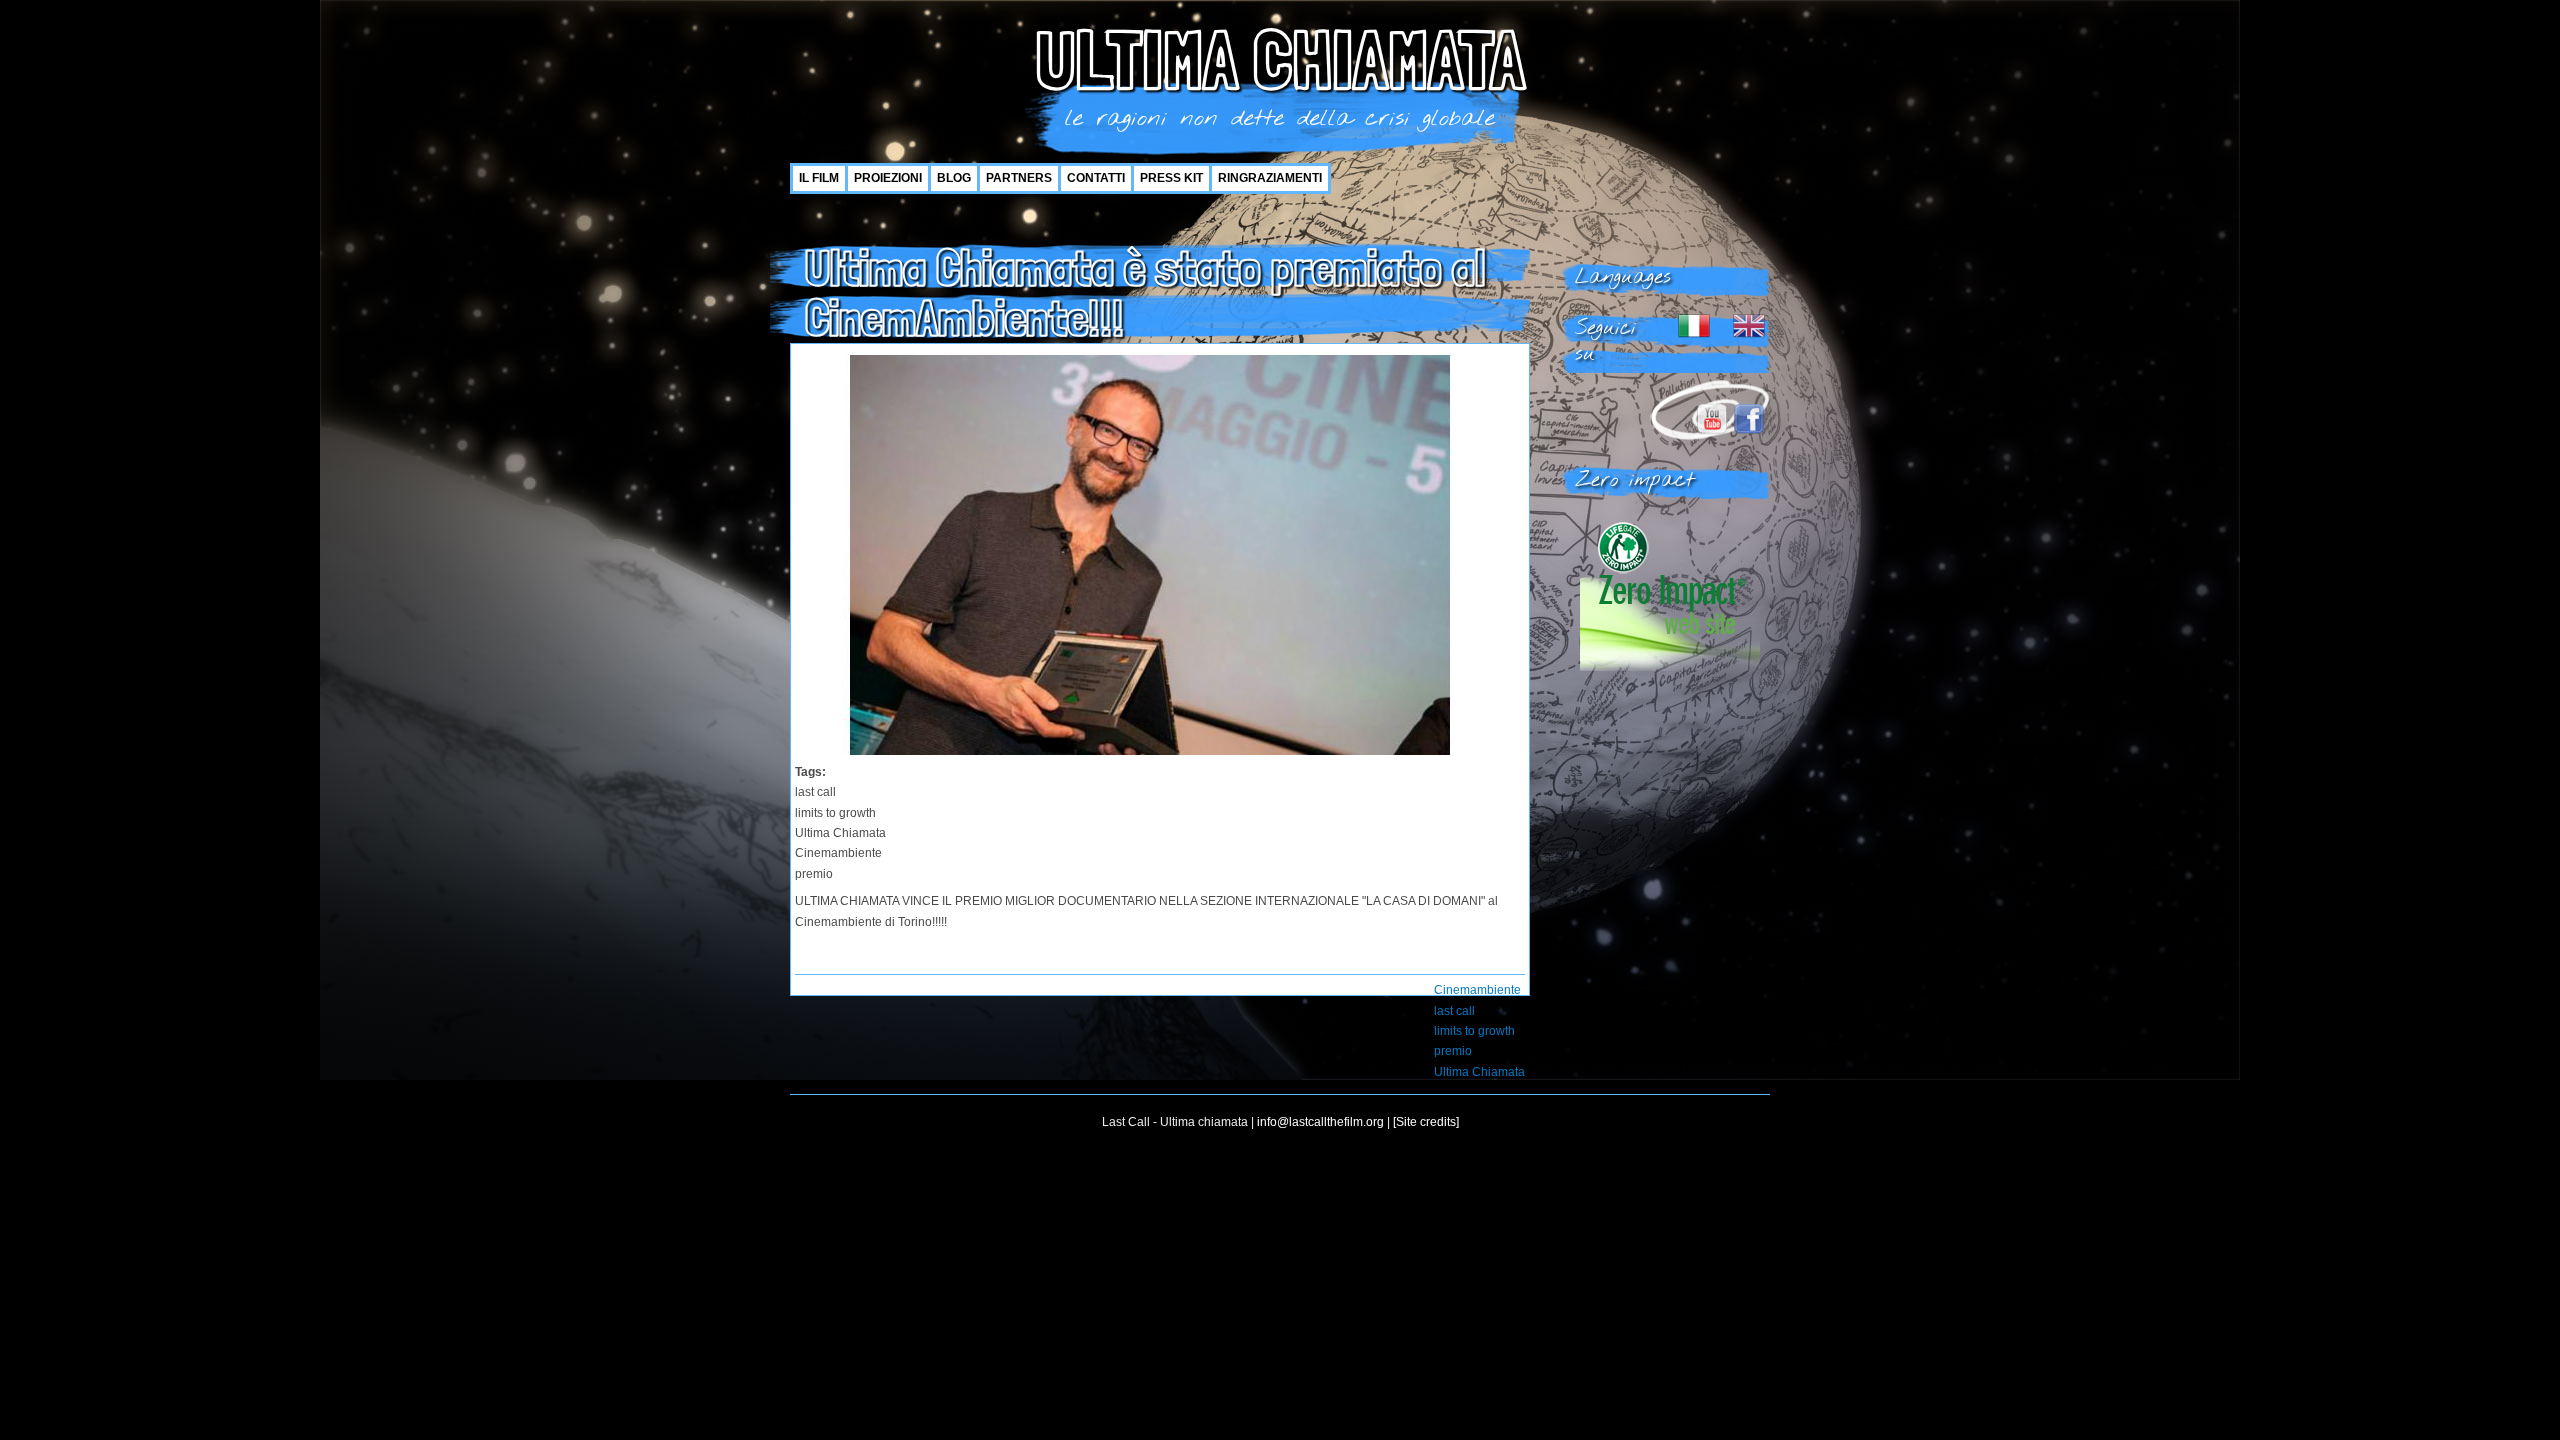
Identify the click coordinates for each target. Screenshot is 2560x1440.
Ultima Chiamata (1479, 1072)
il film (819, 178)
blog (954, 178)
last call (1454, 1011)
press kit (1171, 178)
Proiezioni (888, 178)
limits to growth (1474, 1031)
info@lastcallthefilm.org (1320, 1122)
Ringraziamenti (1270, 178)
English (1749, 326)
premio (1453, 1051)
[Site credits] (1426, 1122)
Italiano (1694, 326)
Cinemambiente (1477, 990)
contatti (1096, 178)
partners (1019, 178)
